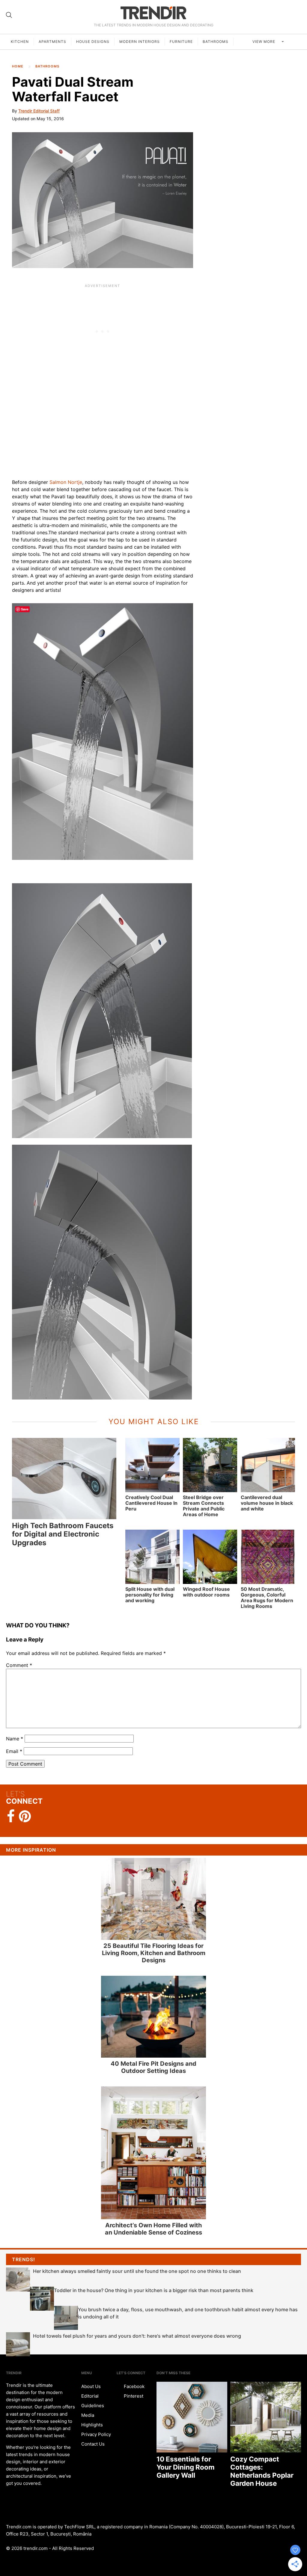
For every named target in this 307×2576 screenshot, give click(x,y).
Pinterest (133, 2396)
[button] (103, 200)
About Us (91, 2386)
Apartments (52, 42)
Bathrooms (216, 42)
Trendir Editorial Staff (39, 111)
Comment (19, 1665)
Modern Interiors (140, 42)
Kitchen (20, 42)
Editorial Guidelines (93, 2401)
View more (264, 42)
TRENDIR (153, 13)
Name (15, 1739)
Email (14, 1751)
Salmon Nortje (66, 482)
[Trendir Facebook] (11, 1816)
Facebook (134, 2386)
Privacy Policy (96, 2434)
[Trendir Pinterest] (25, 1817)
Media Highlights (92, 2420)
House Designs (93, 42)
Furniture (181, 42)
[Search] (9, 15)
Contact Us (93, 2444)
